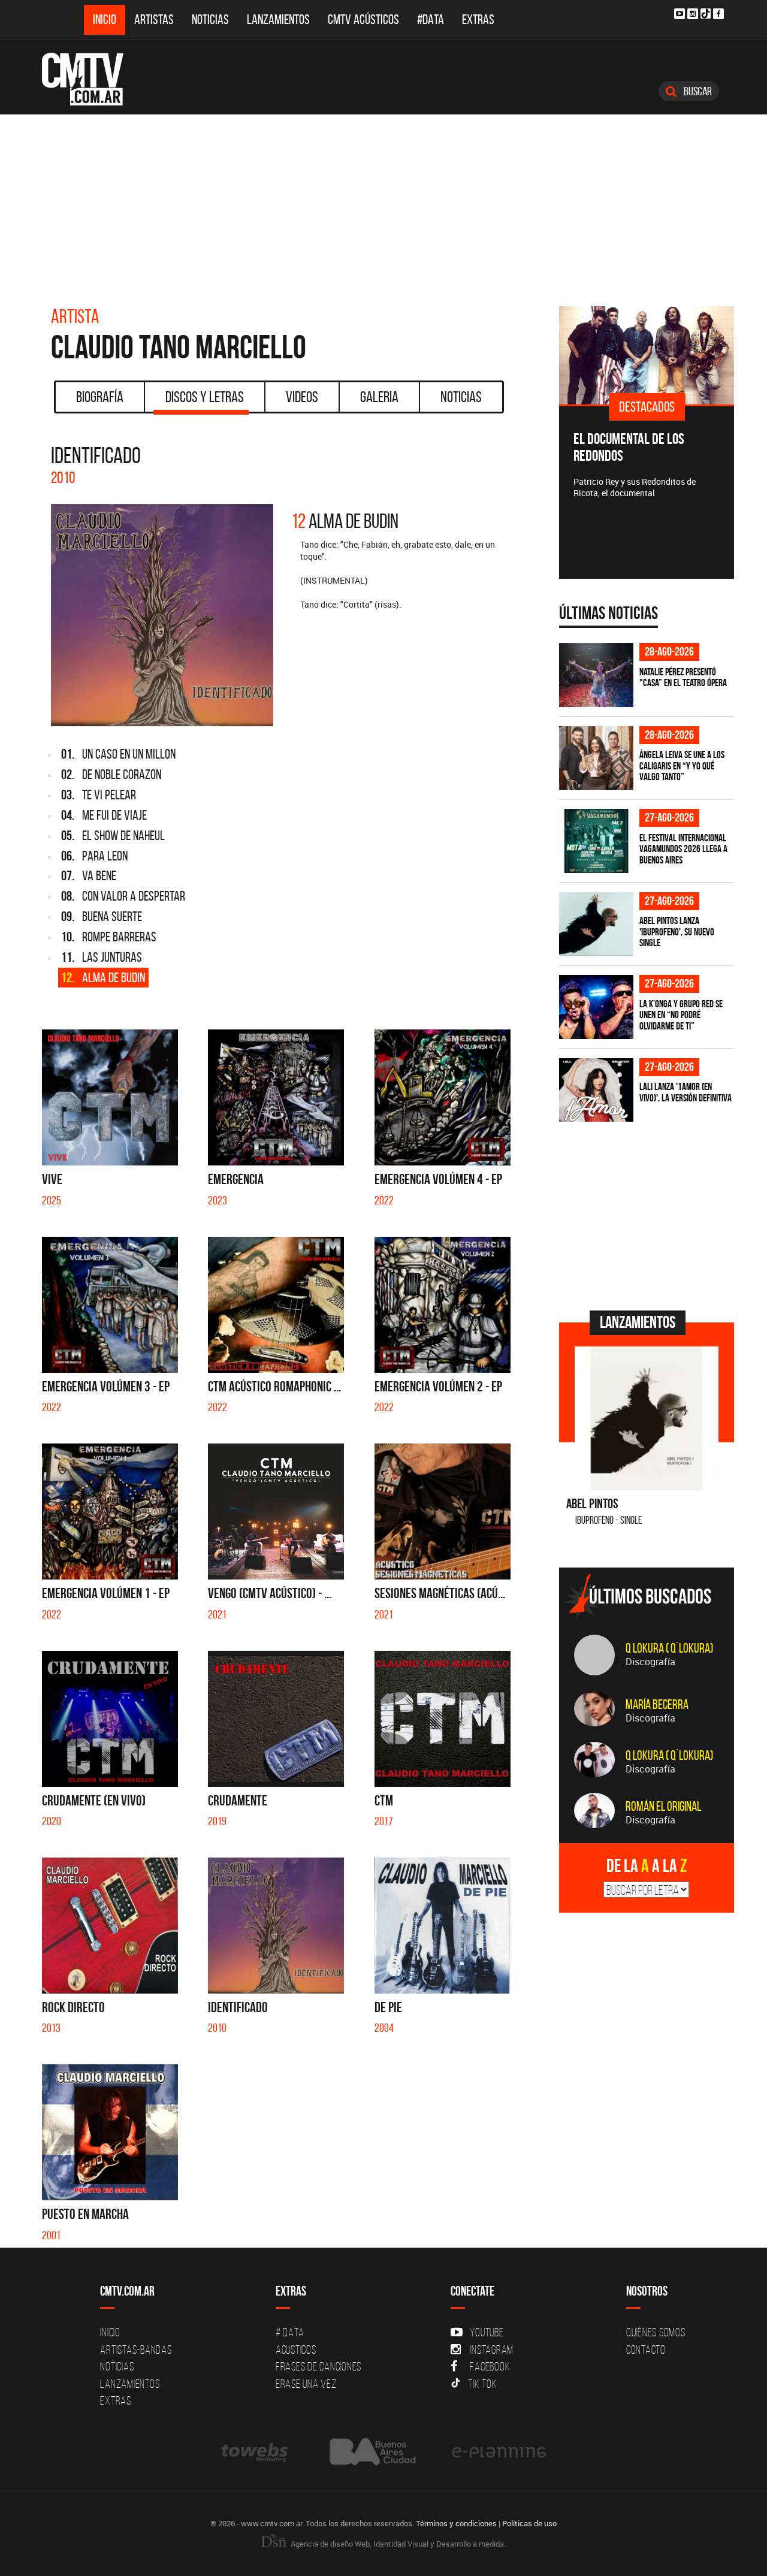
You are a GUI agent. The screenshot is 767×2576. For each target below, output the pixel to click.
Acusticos (296, 2349)
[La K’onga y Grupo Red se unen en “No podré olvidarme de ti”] (596, 1007)
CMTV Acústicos (363, 19)
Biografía (100, 397)
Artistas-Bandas (136, 2349)
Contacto (646, 2349)
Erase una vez (306, 2384)
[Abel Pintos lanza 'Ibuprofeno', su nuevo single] (596, 924)
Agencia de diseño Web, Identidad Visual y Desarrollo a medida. (397, 2544)
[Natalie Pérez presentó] (596, 675)
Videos (302, 397)
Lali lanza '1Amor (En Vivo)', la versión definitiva (686, 1092)
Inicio (105, 19)
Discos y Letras (205, 397)
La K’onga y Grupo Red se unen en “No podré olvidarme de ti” (681, 1015)
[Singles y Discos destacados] (647, 355)
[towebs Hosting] (256, 2452)
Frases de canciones (318, 2366)
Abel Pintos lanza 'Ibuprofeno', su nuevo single (677, 931)
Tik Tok (482, 2384)
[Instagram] (693, 14)
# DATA (290, 2332)
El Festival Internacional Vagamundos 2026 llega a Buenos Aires (683, 849)
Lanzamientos (278, 19)
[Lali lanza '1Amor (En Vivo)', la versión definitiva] (596, 1090)
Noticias (210, 19)
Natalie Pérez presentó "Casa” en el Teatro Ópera (683, 677)
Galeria (379, 397)
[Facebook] (718, 14)
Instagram (492, 2349)
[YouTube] (680, 14)
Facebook (490, 2366)
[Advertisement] (383, 204)
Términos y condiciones (456, 2523)
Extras (478, 19)
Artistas (154, 19)
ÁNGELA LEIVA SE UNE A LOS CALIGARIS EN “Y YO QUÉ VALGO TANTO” (682, 765)
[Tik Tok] (706, 13)
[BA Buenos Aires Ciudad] (371, 2452)
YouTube (487, 2332)
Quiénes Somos (656, 2332)
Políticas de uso (529, 2523)
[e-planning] (499, 2452)
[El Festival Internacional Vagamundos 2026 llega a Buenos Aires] (596, 841)
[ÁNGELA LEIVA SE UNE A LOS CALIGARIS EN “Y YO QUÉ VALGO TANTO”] (596, 758)
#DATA (431, 19)
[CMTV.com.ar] (91, 79)
